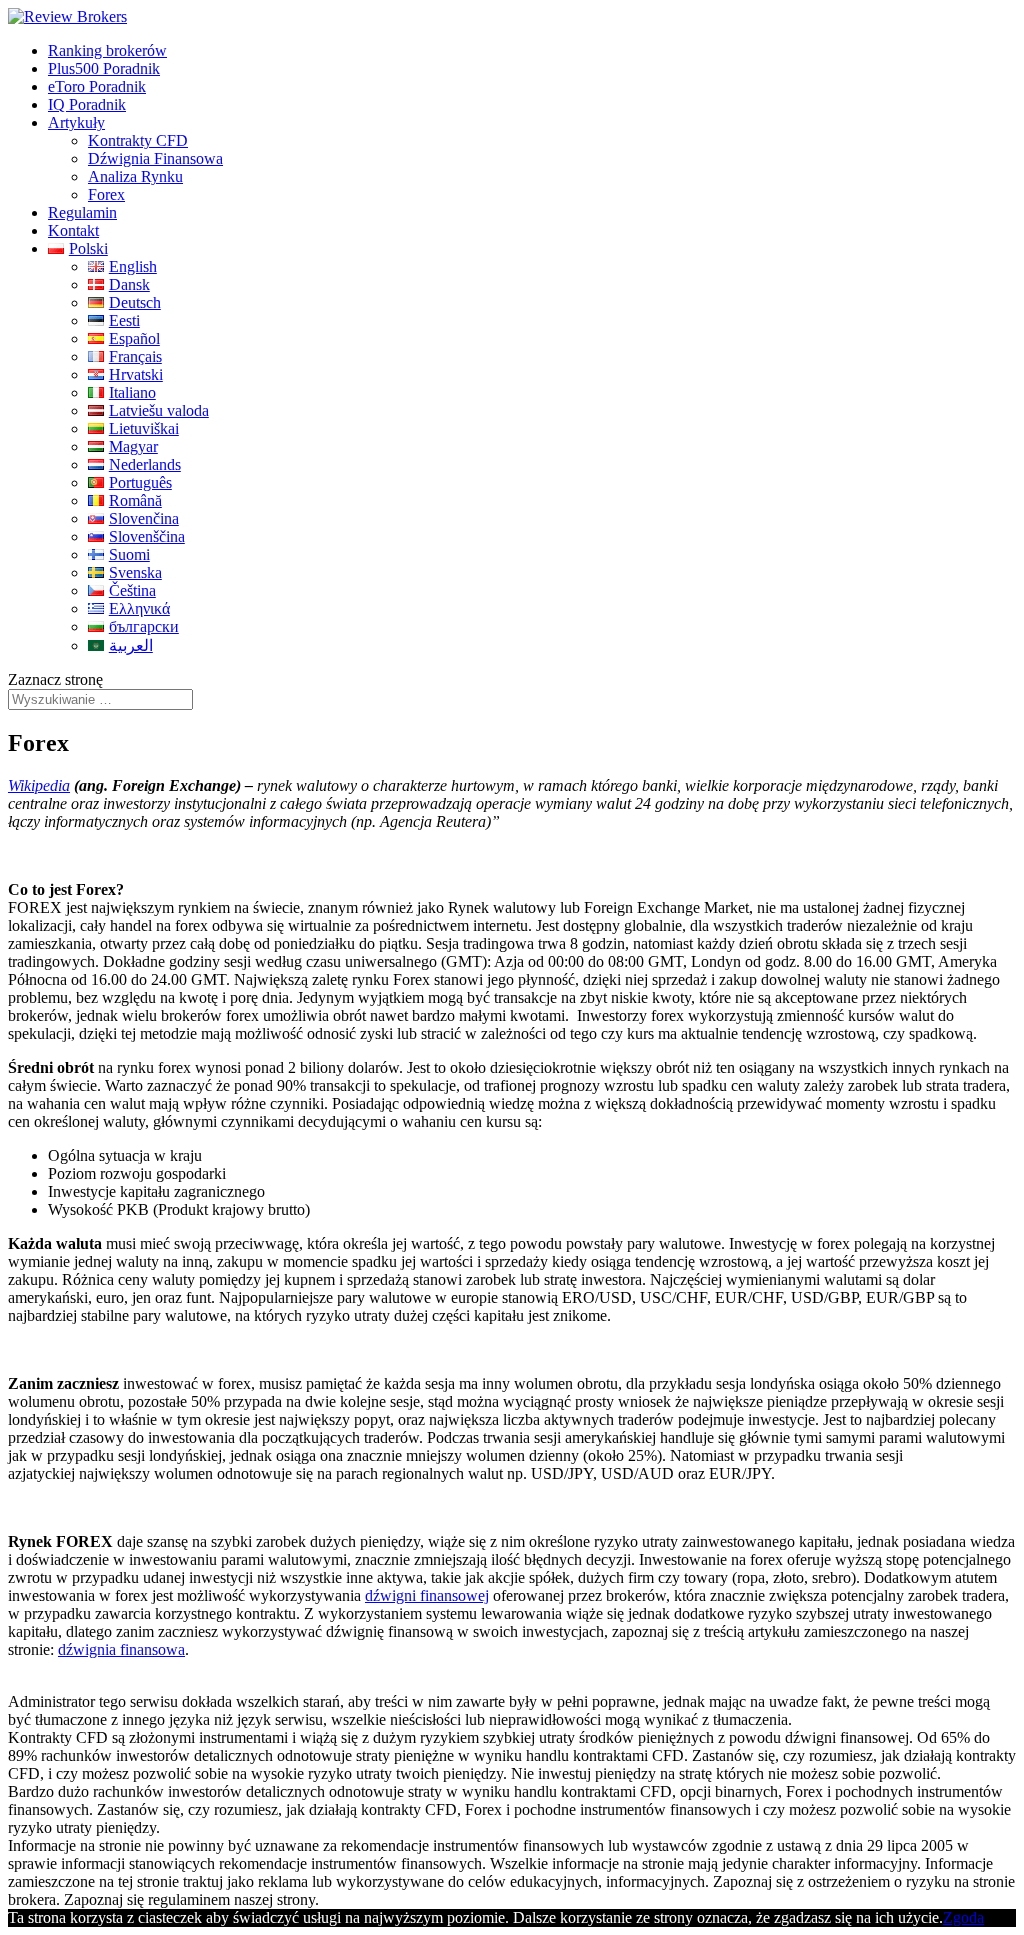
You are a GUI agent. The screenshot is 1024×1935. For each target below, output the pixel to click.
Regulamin (82, 212)
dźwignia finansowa (121, 1649)
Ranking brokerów (107, 50)
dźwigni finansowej (427, 1595)
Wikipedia (39, 785)
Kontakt (73, 230)
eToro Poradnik (97, 86)
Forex (106, 194)
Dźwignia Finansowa (155, 158)
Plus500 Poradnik (104, 68)
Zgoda (963, 1917)
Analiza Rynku (135, 176)
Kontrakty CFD (138, 140)
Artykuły (76, 122)
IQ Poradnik (87, 104)
